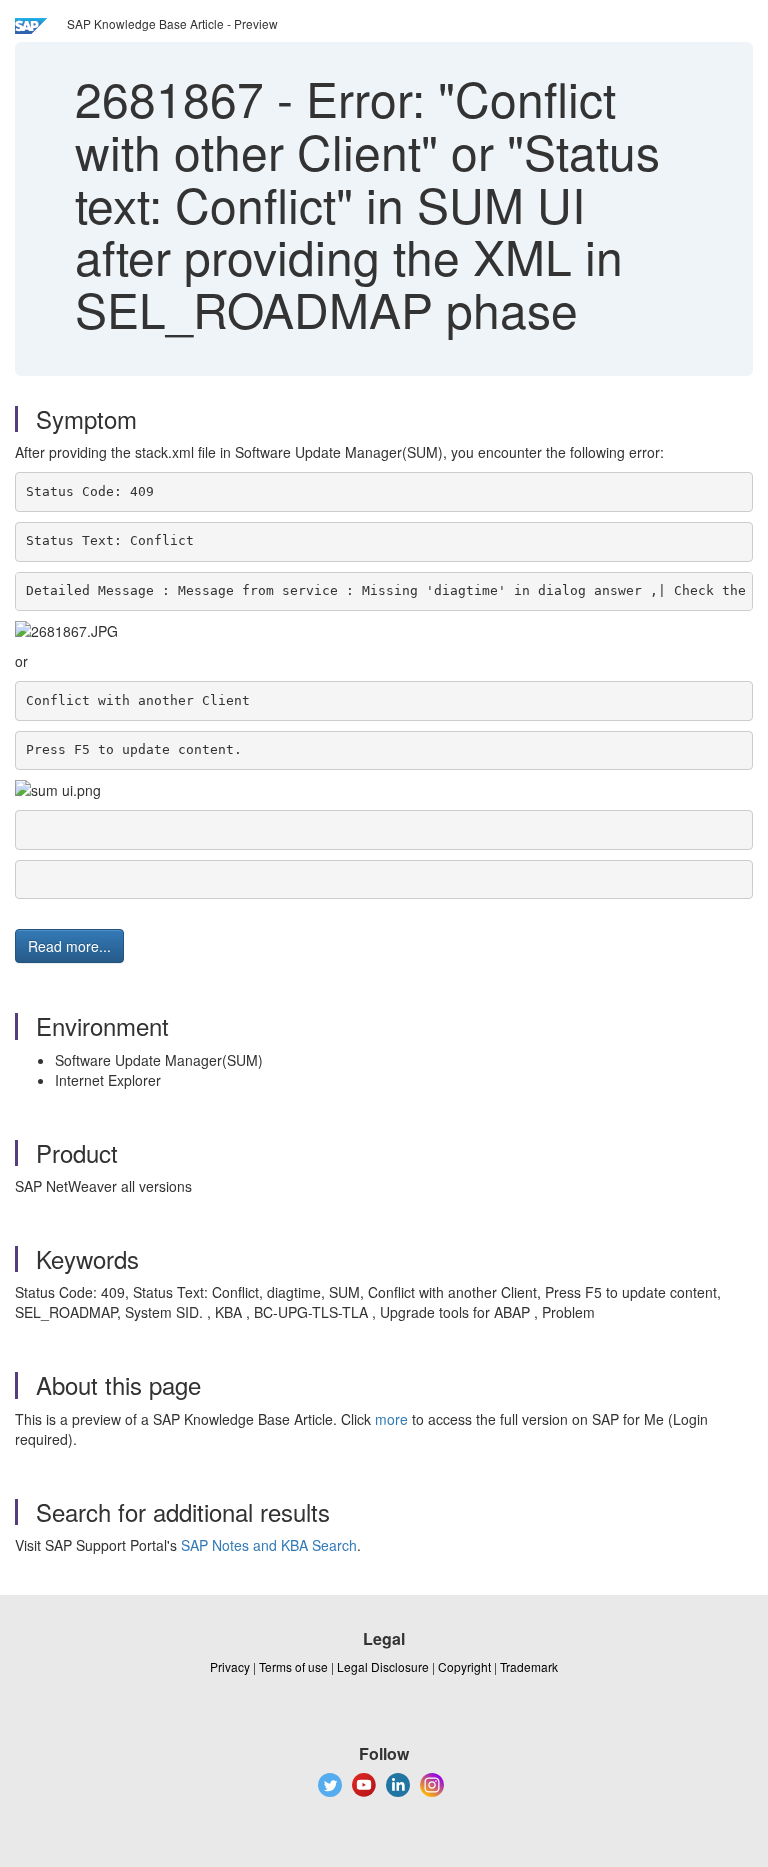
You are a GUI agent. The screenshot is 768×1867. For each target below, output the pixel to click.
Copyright (464, 1666)
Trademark (529, 1666)
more (391, 1419)
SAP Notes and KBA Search (269, 1545)
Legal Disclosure (383, 1666)
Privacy (230, 1666)
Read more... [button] (69, 946)
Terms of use (293, 1666)
